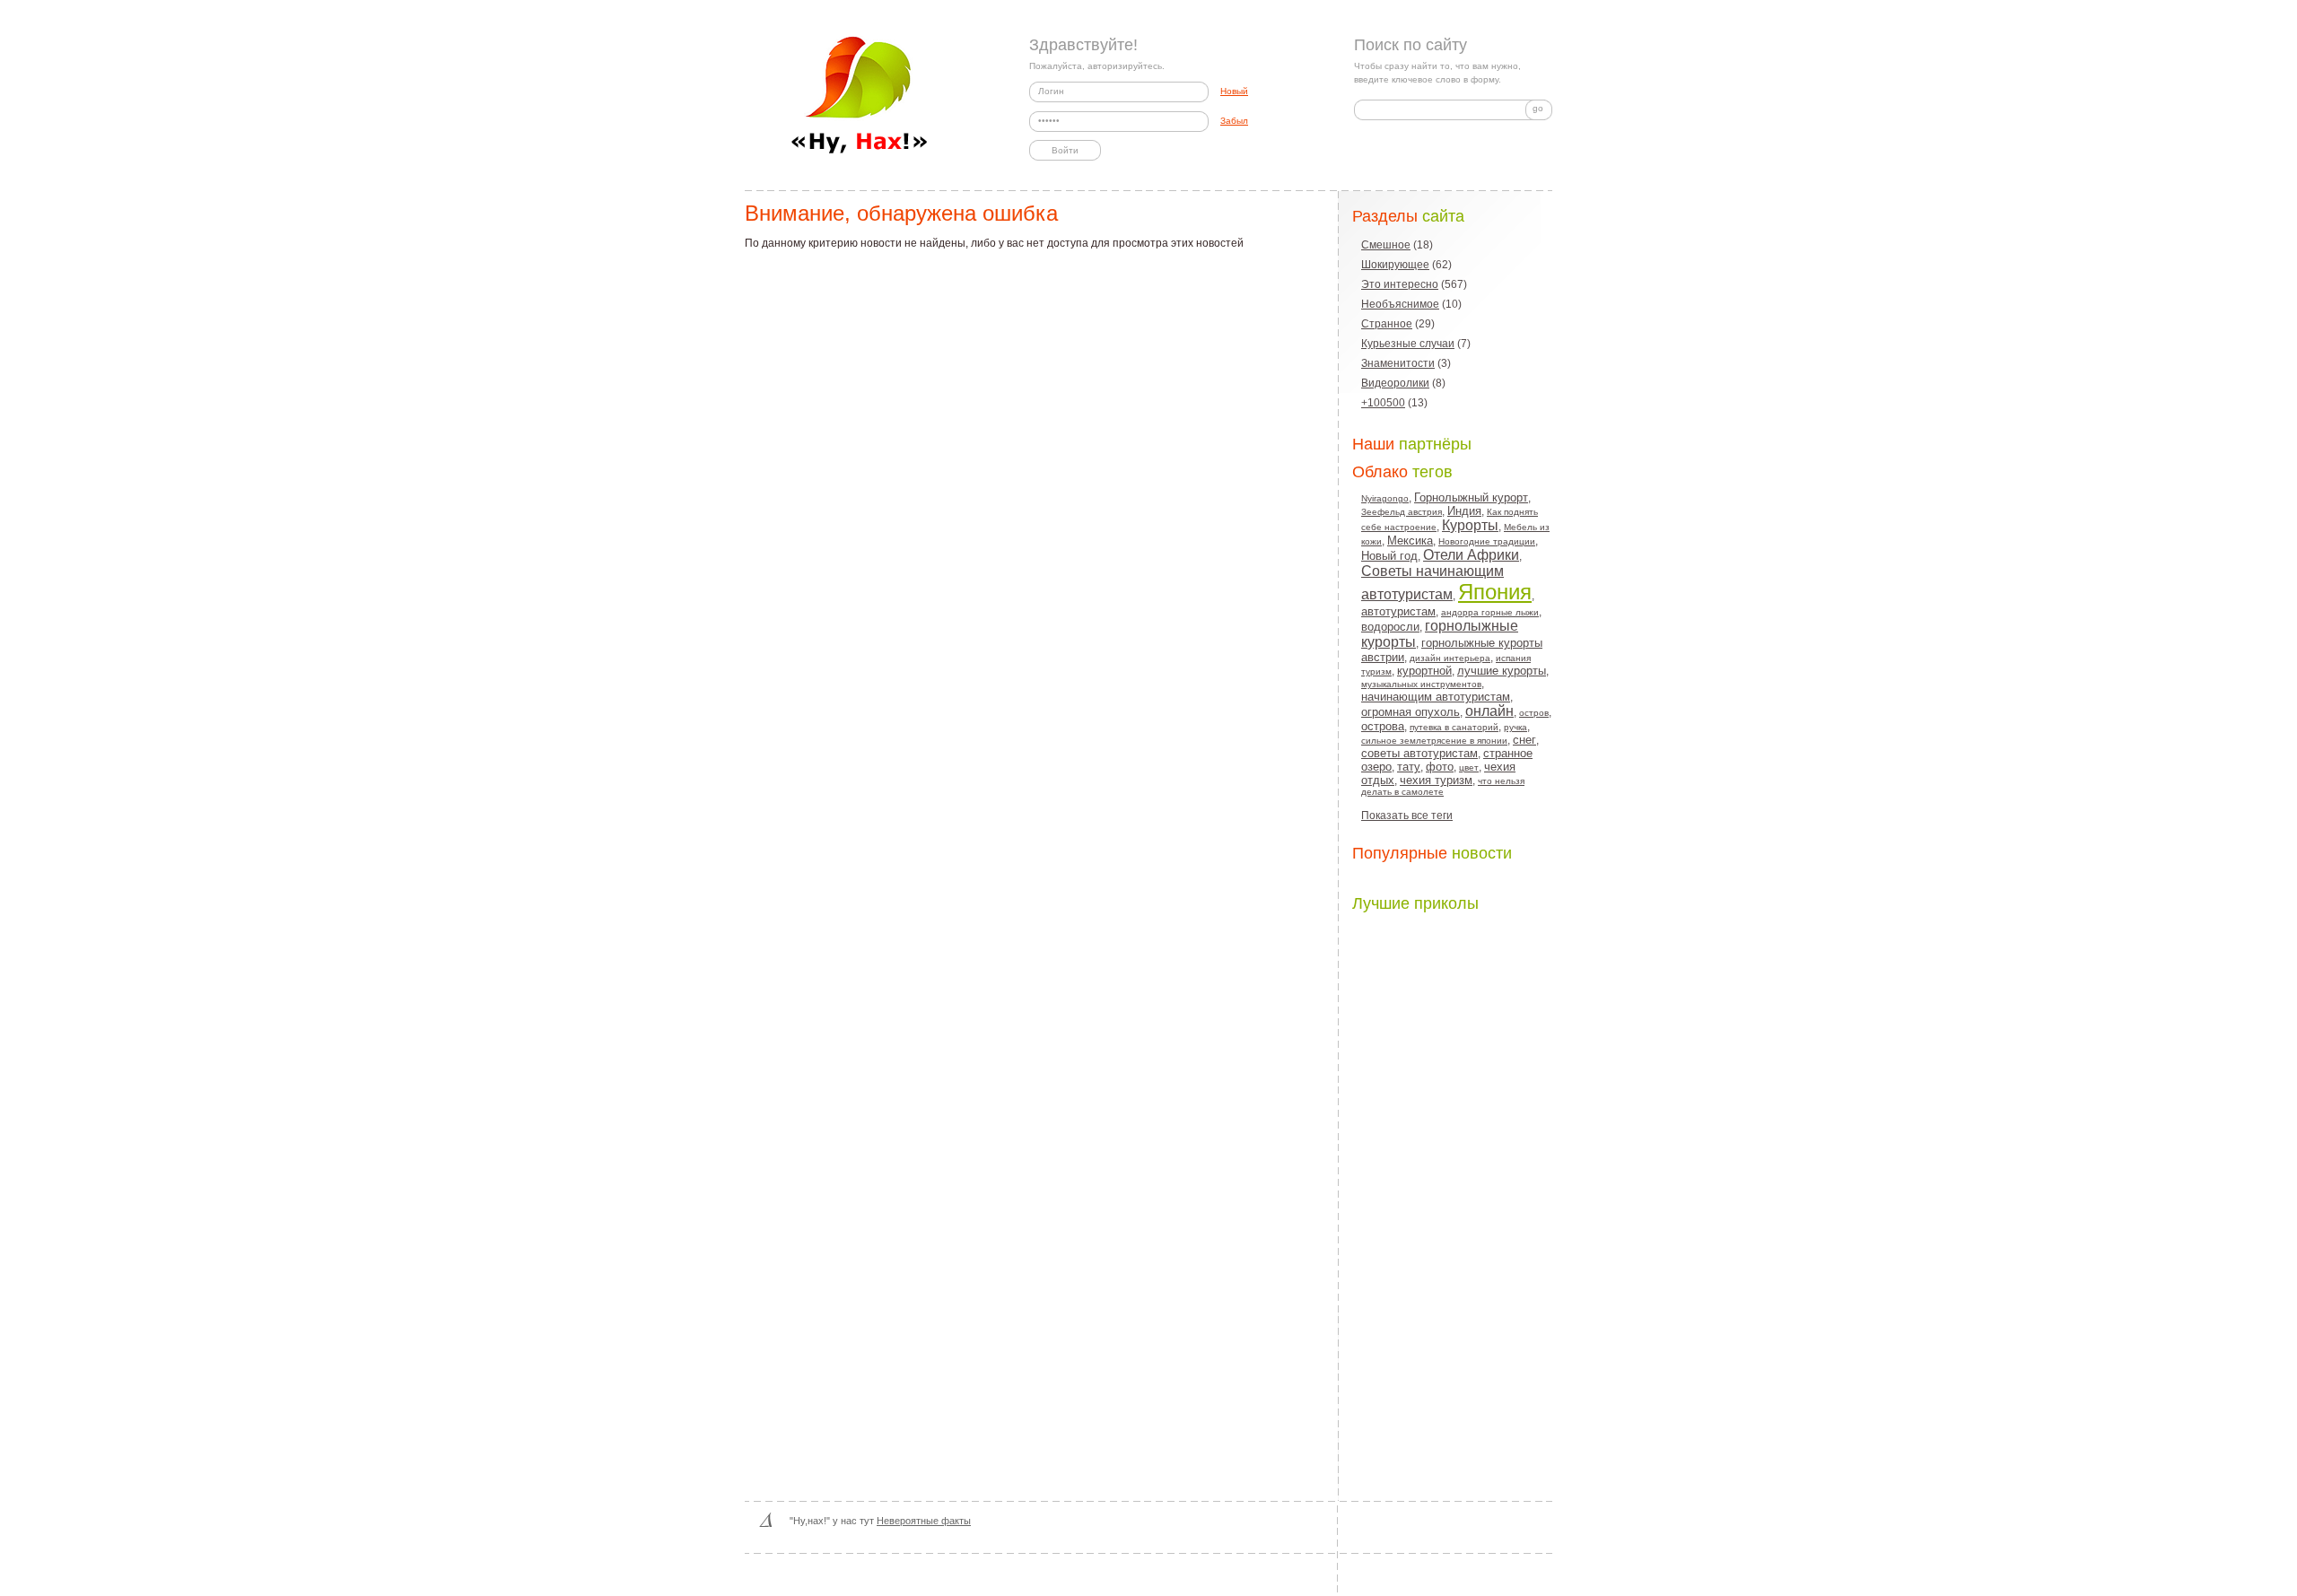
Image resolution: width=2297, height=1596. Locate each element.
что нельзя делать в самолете (1443, 786)
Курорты (1470, 525)
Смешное (1386, 245)
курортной (1424, 671)
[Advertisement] (1456, 1191)
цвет (1469, 767)
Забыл (1234, 121)
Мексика (1410, 541)
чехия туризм (1436, 780)
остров (1534, 713)
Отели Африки (1471, 555)
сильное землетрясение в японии (1434, 741)
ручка (1515, 727)
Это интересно (1400, 284)
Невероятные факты (924, 1521)
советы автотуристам (1419, 753)
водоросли (1390, 627)
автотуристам (1398, 611)
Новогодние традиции (1487, 541)
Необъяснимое (1400, 304)
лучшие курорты (1502, 671)
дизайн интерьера (1450, 658)
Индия (1464, 511)
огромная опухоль (1411, 712)
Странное (1387, 324)
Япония (1495, 592)
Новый (1234, 91)
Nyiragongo (1385, 498)
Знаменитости (1398, 363)
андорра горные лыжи (1490, 612)
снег (1524, 740)
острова (1383, 726)
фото (1440, 767)
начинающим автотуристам (1436, 697)
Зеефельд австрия (1402, 512)
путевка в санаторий (1454, 727)
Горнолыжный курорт (1471, 497)
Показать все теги (1407, 815)
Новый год (1389, 556)
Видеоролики (1395, 383)
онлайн (1489, 711)
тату (1409, 767)
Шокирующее (1395, 265)
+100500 (1383, 403)
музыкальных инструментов (1421, 684)
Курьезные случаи (1408, 344)
